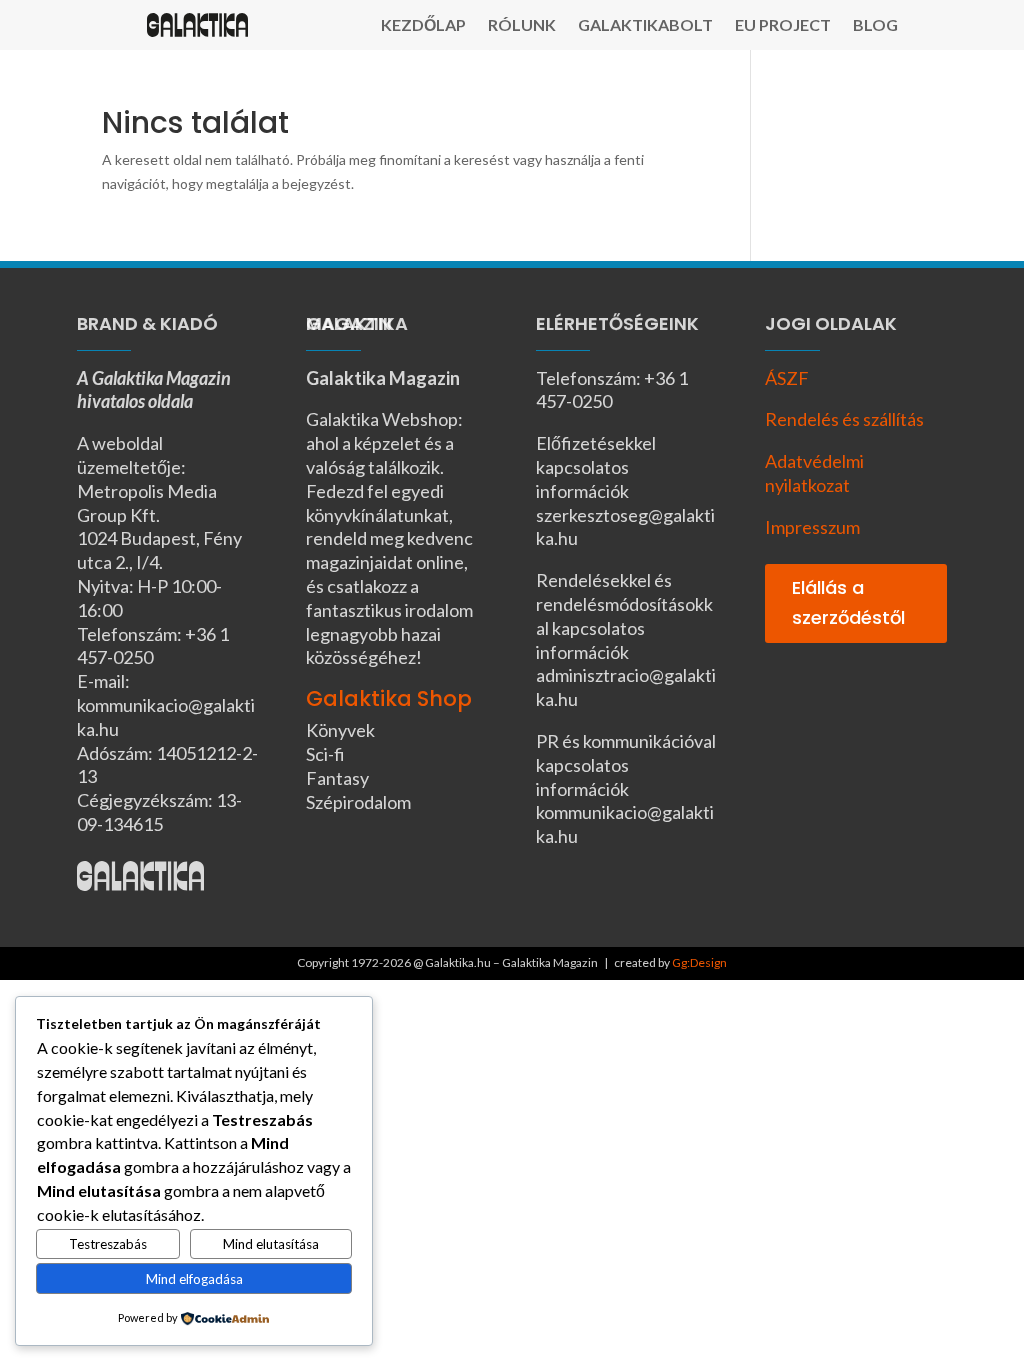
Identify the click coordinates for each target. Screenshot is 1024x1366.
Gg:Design (699, 962)
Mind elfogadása (194, 1279)
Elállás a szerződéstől (848, 603)
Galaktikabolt (645, 26)
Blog (875, 26)
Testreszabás (108, 1244)
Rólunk (522, 26)
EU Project (783, 26)
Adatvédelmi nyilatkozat (814, 473)
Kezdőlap (423, 26)
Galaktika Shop (389, 698)
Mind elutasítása (271, 1244)
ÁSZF (787, 378)
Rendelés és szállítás (844, 419)
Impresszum (812, 527)
